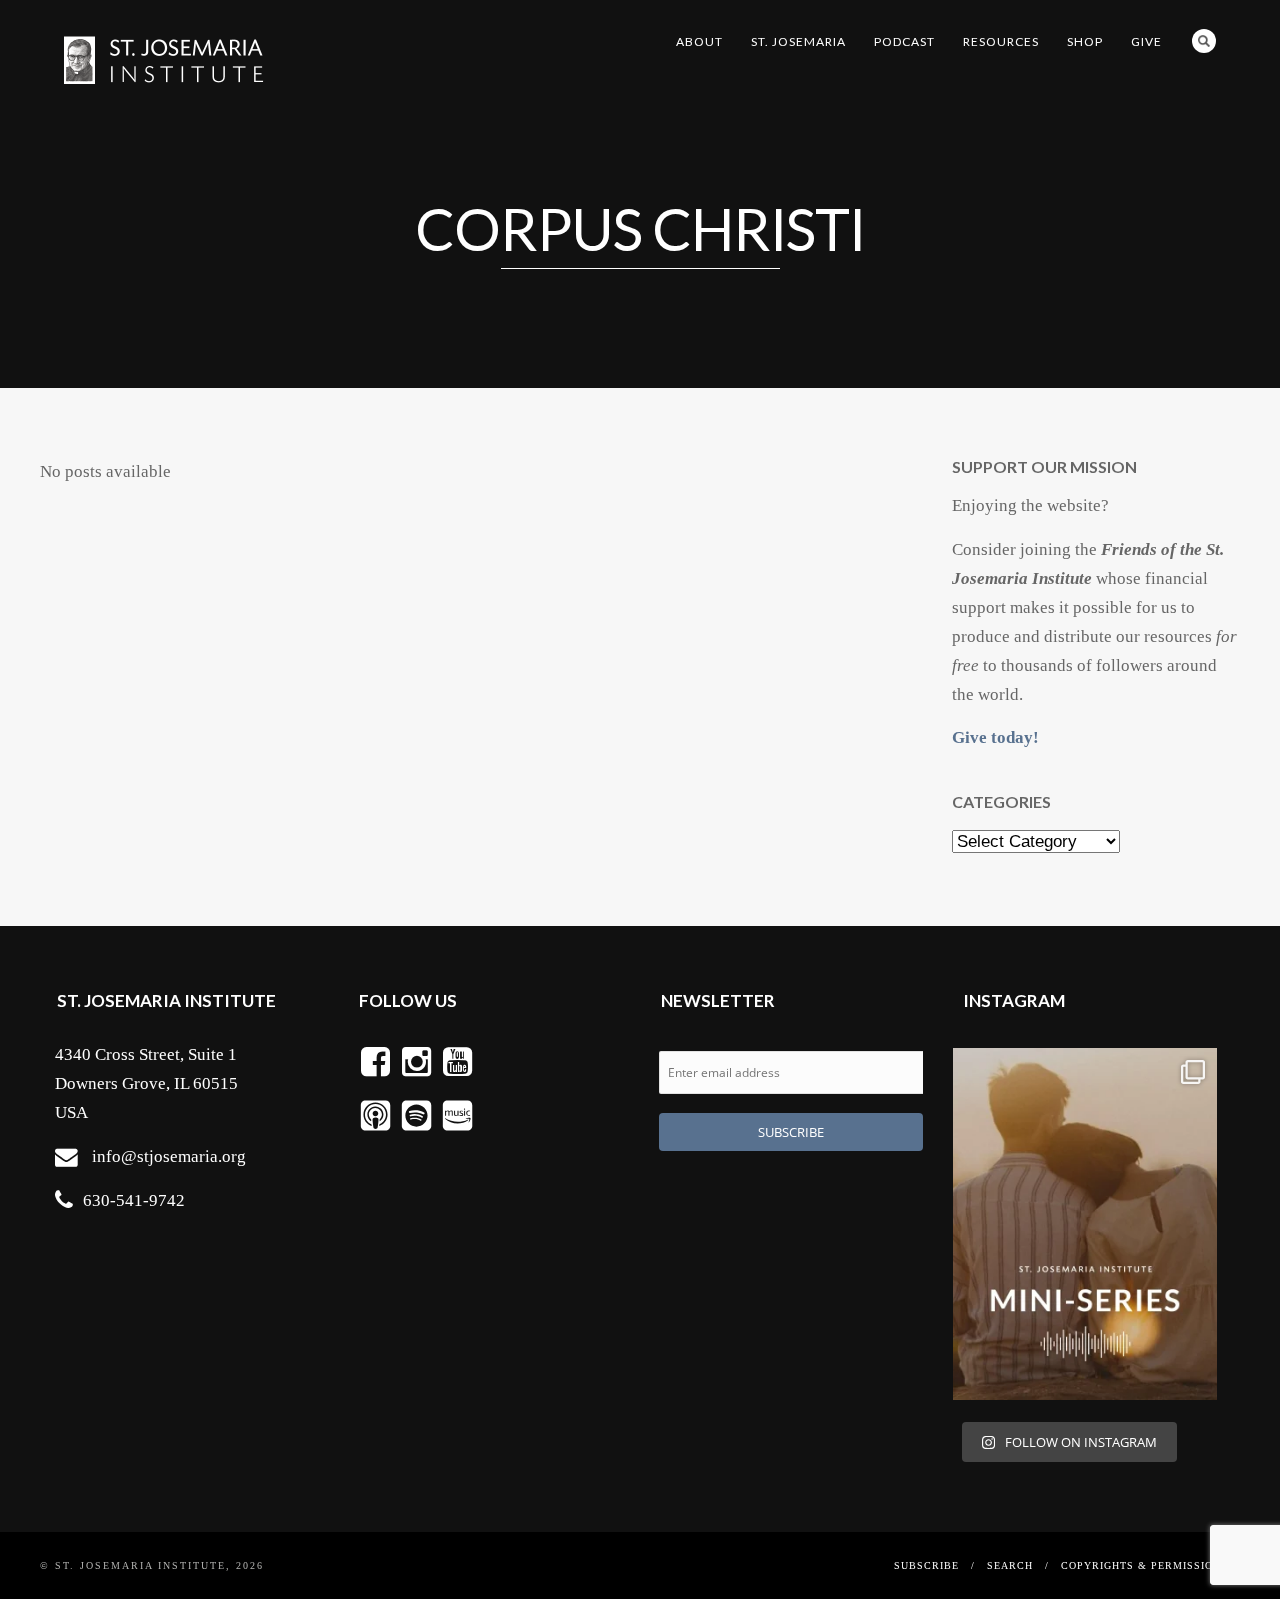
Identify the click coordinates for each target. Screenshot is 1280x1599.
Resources (1001, 41)
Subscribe (926, 1565)
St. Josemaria (798, 41)
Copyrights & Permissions (1144, 1565)
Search (1204, 41)
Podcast (904, 41)
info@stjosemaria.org (169, 1156)
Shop (1085, 41)
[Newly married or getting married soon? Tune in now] (1085, 1224)
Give (1146, 41)
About (699, 41)
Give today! (995, 737)
